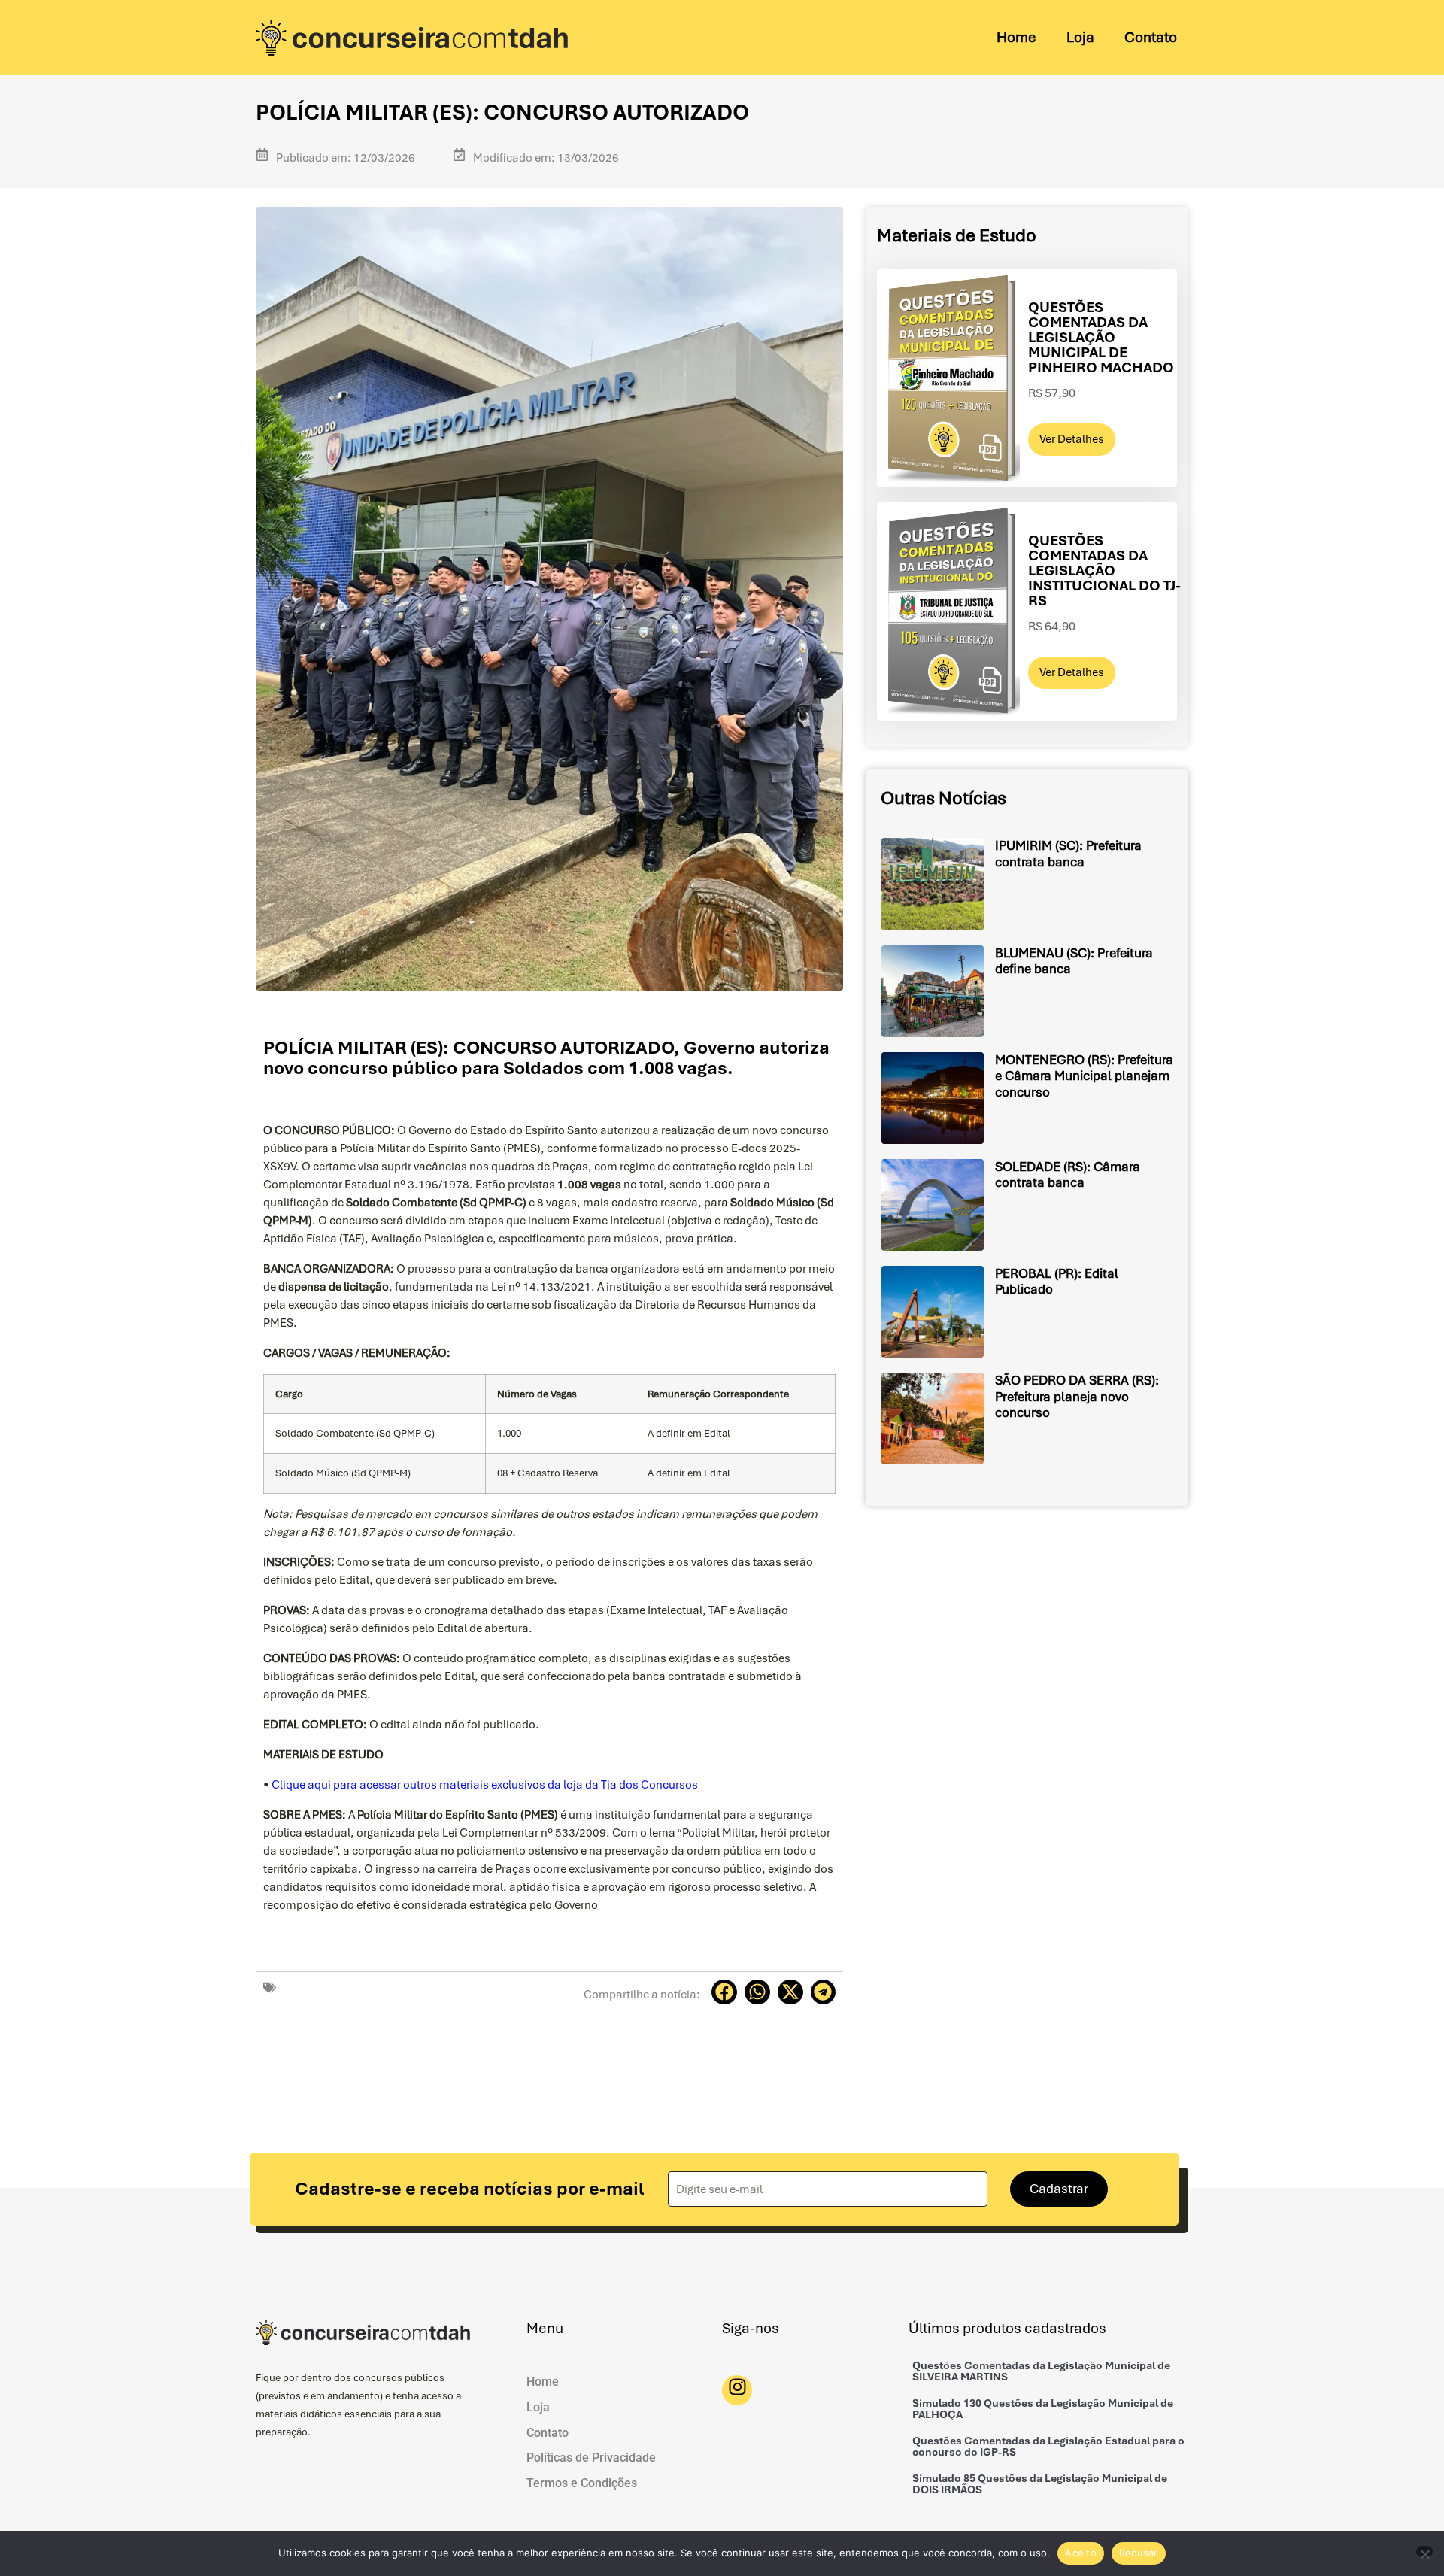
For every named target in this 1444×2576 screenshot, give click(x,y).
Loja (1080, 37)
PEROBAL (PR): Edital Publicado (1057, 1282)
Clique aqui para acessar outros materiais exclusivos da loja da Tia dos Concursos (485, 1785)
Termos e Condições (582, 2483)
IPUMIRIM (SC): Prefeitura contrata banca (1068, 854)
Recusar (1139, 2553)
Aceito (1081, 2553)
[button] (724, 1992)
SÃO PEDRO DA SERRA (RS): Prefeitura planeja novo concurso (1077, 1396)
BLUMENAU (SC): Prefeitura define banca (1074, 961)
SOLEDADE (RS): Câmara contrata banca (1068, 1175)
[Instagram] (737, 2390)
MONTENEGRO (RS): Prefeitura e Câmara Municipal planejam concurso (1084, 1076)
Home (1016, 37)
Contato (1151, 37)
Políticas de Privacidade (591, 2458)
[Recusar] (1424, 2552)
